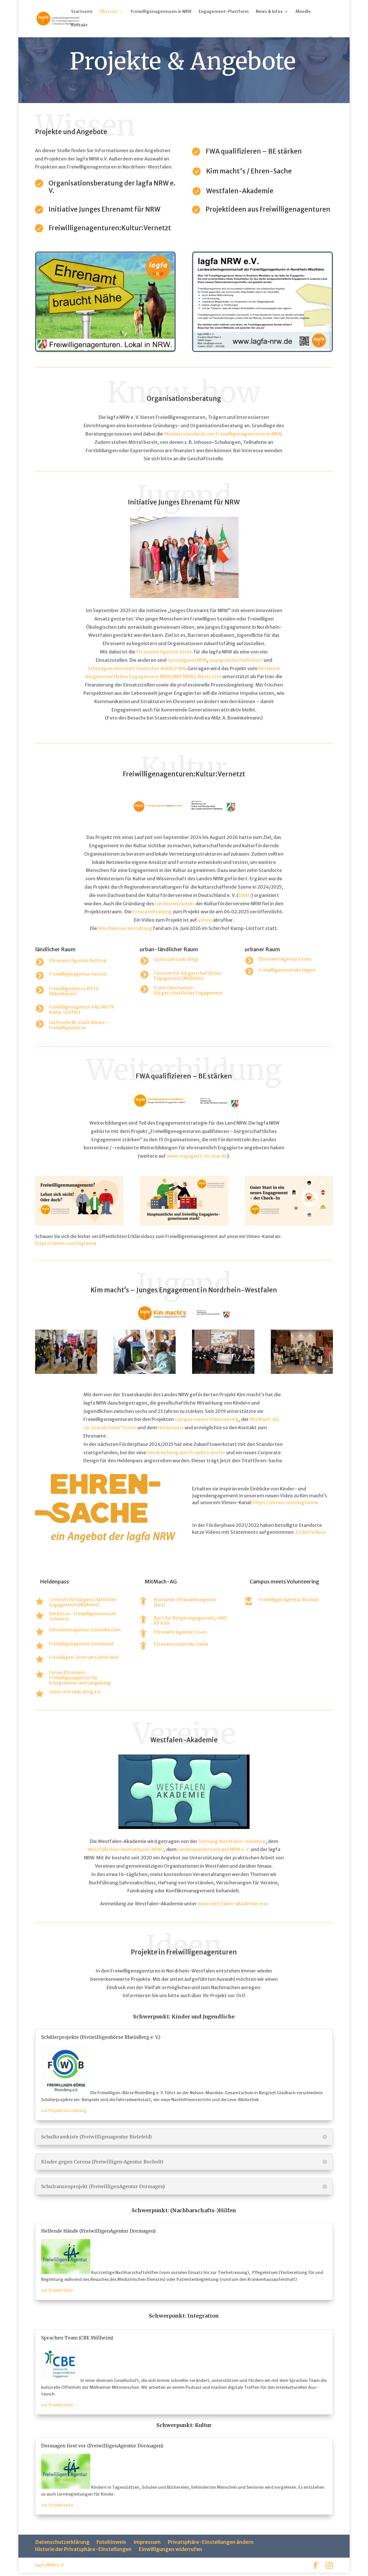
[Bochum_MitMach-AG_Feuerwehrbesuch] (66, 1372)
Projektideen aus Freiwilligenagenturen (268, 209)
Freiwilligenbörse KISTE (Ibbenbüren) (74, 991)
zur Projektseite (57, 2290)
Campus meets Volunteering (207, 1419)
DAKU (245, 895)
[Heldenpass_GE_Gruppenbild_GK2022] (302, 1372)
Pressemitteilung (152, 912)
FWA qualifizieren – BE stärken (254, 151)
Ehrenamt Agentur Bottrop (78, 961)
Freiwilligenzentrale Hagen (287, 970)
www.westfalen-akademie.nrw (233, 1904)
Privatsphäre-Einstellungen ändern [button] (211, 2542)
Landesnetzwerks (175, 904)
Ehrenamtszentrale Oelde (181, 1644)
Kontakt (79, 25)
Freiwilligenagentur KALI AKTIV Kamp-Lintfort (82, 1010)
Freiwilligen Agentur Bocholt (289, 1600)
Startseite (82, 12)
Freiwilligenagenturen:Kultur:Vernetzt (110, 228)
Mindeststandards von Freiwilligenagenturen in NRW (223, 434)
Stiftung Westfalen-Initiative (232, 1841)
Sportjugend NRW (187, 660)
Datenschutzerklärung (62, 2542)
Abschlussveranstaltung (125, 928)
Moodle (303, 12)
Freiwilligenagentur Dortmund (81, 1644)
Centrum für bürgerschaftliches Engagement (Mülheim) (188, 976)
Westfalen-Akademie (240, 191)
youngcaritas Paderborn (236, 660)
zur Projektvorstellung (64, 2111)
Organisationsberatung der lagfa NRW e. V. (112, 187)
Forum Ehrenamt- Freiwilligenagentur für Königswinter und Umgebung (80, 1678)
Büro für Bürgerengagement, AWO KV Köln (191, 1621)
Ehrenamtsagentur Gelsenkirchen (85, 1630)
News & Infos (269, 12)
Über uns (109, 12)
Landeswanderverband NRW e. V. (214, 1849)
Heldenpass (171, 1428)
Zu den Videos (311, 1532)
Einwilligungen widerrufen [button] (170, 2549)
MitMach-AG (161, 1582)
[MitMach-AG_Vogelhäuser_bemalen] (145, 1372)
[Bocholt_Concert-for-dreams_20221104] (223, 1372)
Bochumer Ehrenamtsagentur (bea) (185, 1602)
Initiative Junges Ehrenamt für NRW (105, 209)
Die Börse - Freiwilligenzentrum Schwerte (83, 1616)
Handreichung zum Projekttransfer (186, 1453)
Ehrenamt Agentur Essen (164, 652)
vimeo (205, 920)
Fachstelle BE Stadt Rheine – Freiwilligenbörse (79, 1025)
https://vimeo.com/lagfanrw (66, 1243)
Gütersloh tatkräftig (176, 959)
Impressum (147, 2542)
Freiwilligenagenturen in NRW (161, 12)
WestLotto (209, 676)
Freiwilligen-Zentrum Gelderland (84, 1657)
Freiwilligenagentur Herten (78, 974)
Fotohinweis (111, 2542)
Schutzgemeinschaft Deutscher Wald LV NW (137, 668)
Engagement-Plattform (224, 12)
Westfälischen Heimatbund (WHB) (126, 1849)
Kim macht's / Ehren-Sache (249, 171)
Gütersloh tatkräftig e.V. (75, 1692)
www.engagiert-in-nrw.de (197, 1156)
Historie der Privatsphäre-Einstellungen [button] (83, 2549)
